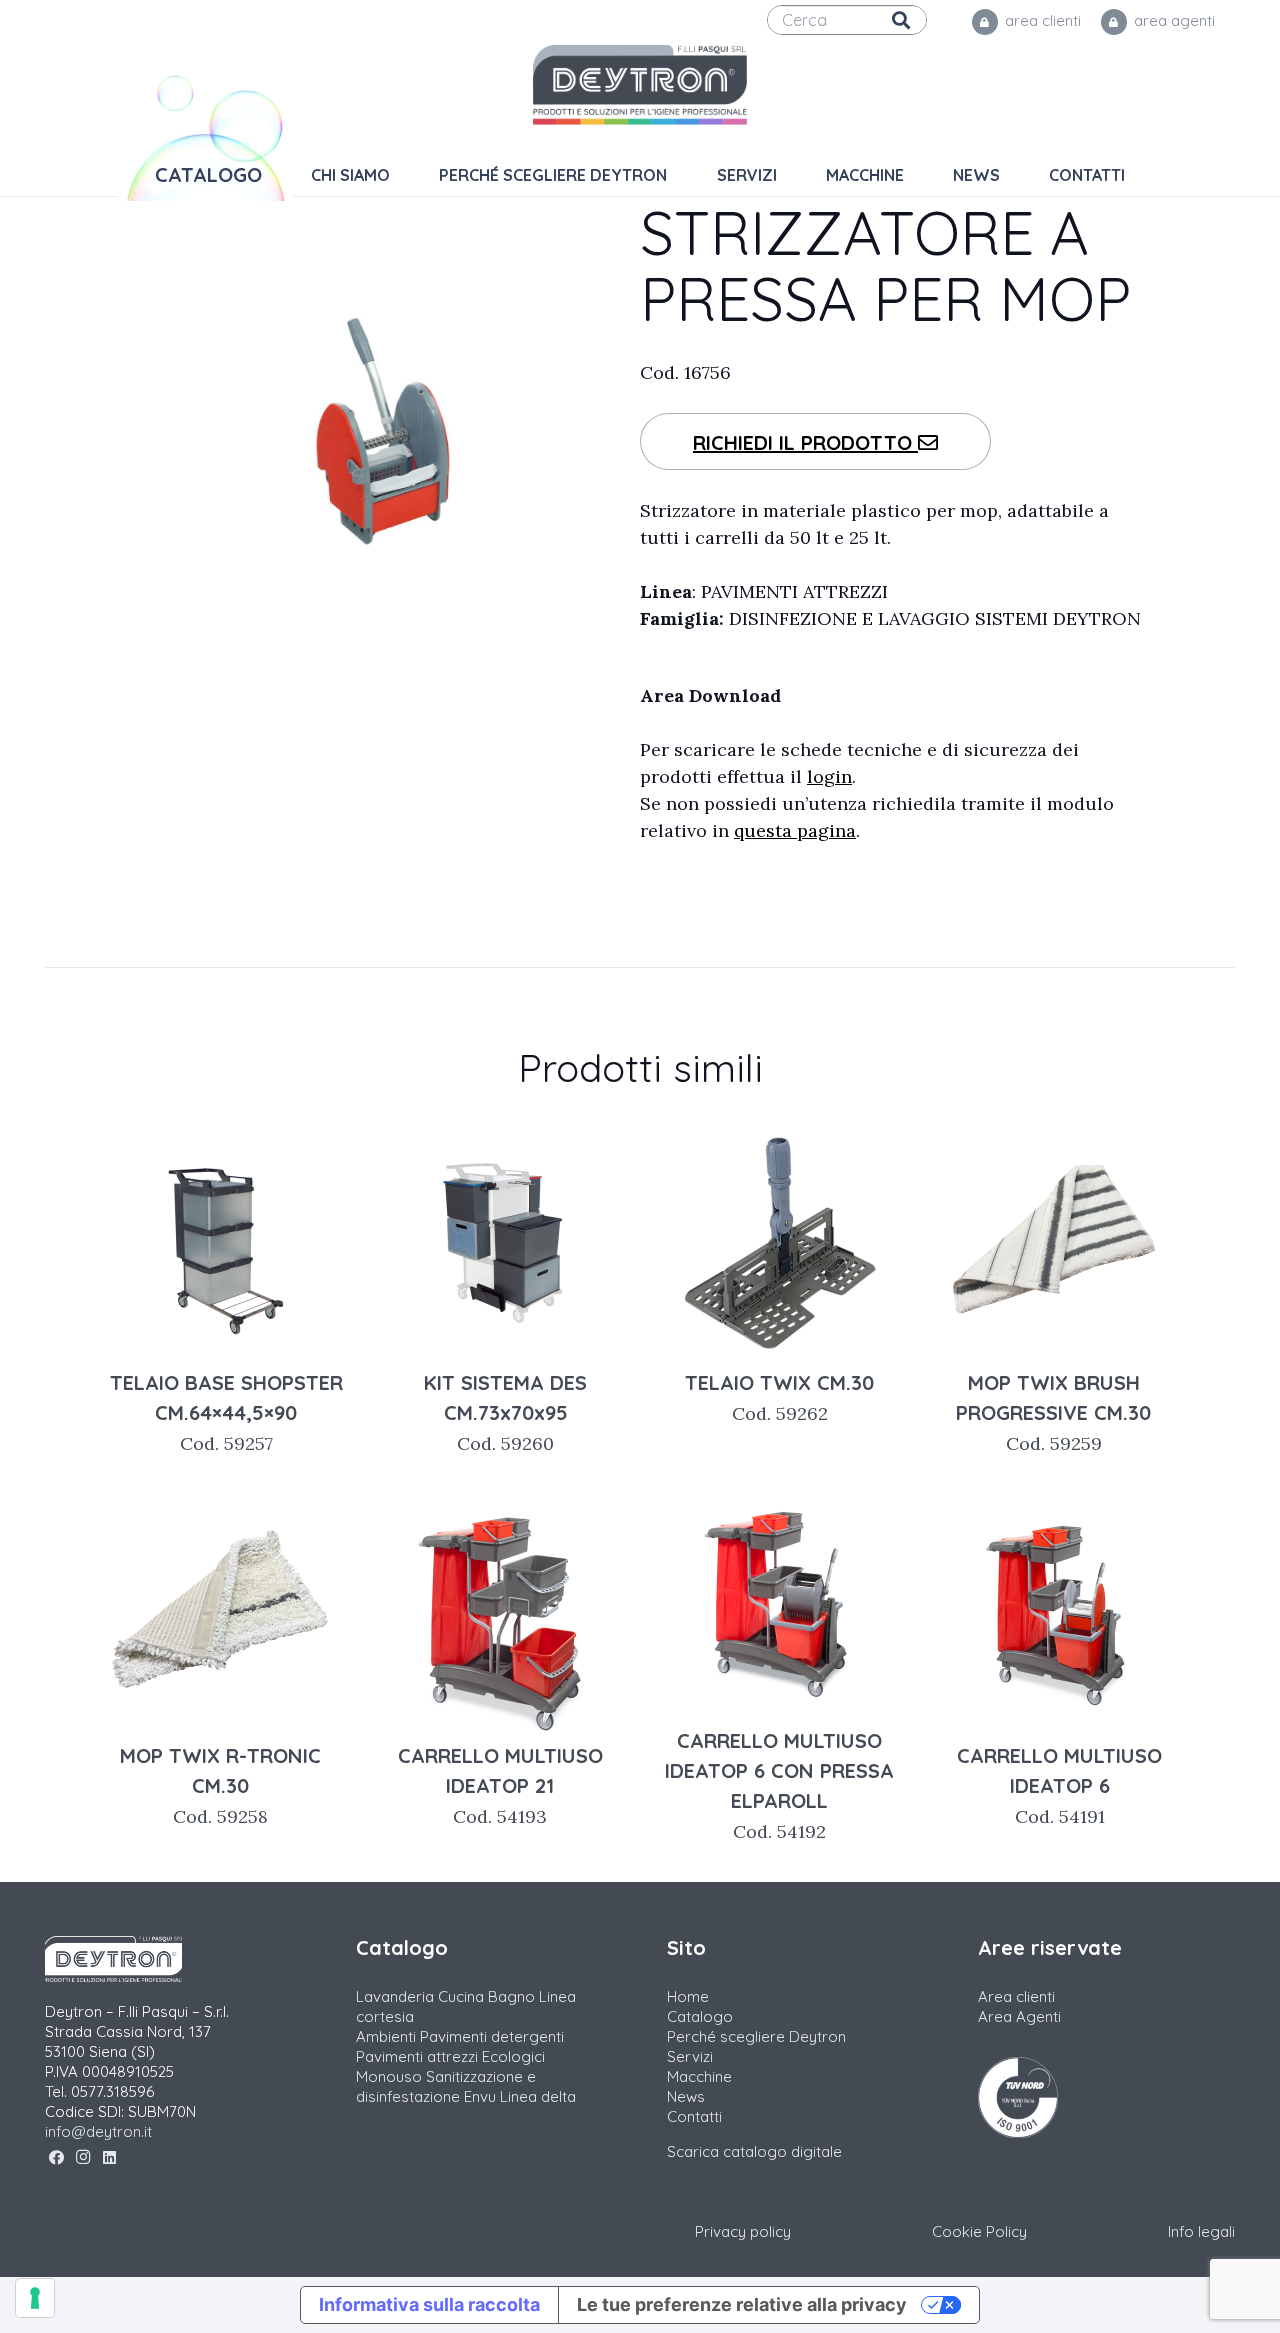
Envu (480, 2096)
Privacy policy (743, 2231)
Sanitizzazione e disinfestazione (446, 2086)
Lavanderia (395, 1996)
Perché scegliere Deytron (756, 2036)
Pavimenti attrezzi (417, 2056)
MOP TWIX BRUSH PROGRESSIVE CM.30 (1053, 1412)
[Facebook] (56, 2158)
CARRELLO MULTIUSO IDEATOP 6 (1059, 1785)
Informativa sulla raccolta (429, 2304)
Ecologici (513, 2056)
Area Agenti (1019, 2016)
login (829, 776)
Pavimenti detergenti (492, 2036)
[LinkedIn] (109, 2158)
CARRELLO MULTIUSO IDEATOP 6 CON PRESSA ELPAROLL (779, 1785)
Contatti (694, 2116)
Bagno (511, 1996)
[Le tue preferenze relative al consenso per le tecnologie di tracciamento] (35, 2298)
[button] (917, 175)
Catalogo (700, 2016)
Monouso (389, 2076)
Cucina (461, 1996)
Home (688, 1996)
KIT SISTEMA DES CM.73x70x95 (505, 1412)
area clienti (1041, 20)
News (686, 2096)
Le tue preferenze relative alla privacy (742, 2304)
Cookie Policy (979, 2231)
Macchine (699, 2076)
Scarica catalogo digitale (754, 2151)
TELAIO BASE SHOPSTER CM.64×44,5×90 (226, 1412)
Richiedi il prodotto (805, 442)
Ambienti (386, 2036)
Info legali (1201, 2231)
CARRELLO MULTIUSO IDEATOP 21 (500, 1785)
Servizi (690, 2056)
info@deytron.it (98, 2131)
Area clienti (1016, 1996)
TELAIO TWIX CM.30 (779, 1397)
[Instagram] (83, 2158)
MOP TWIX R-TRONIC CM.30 (220, 1785)
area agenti (1172, 20)
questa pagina (795, 830)
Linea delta (538, 2096)
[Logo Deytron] (640, 85)
